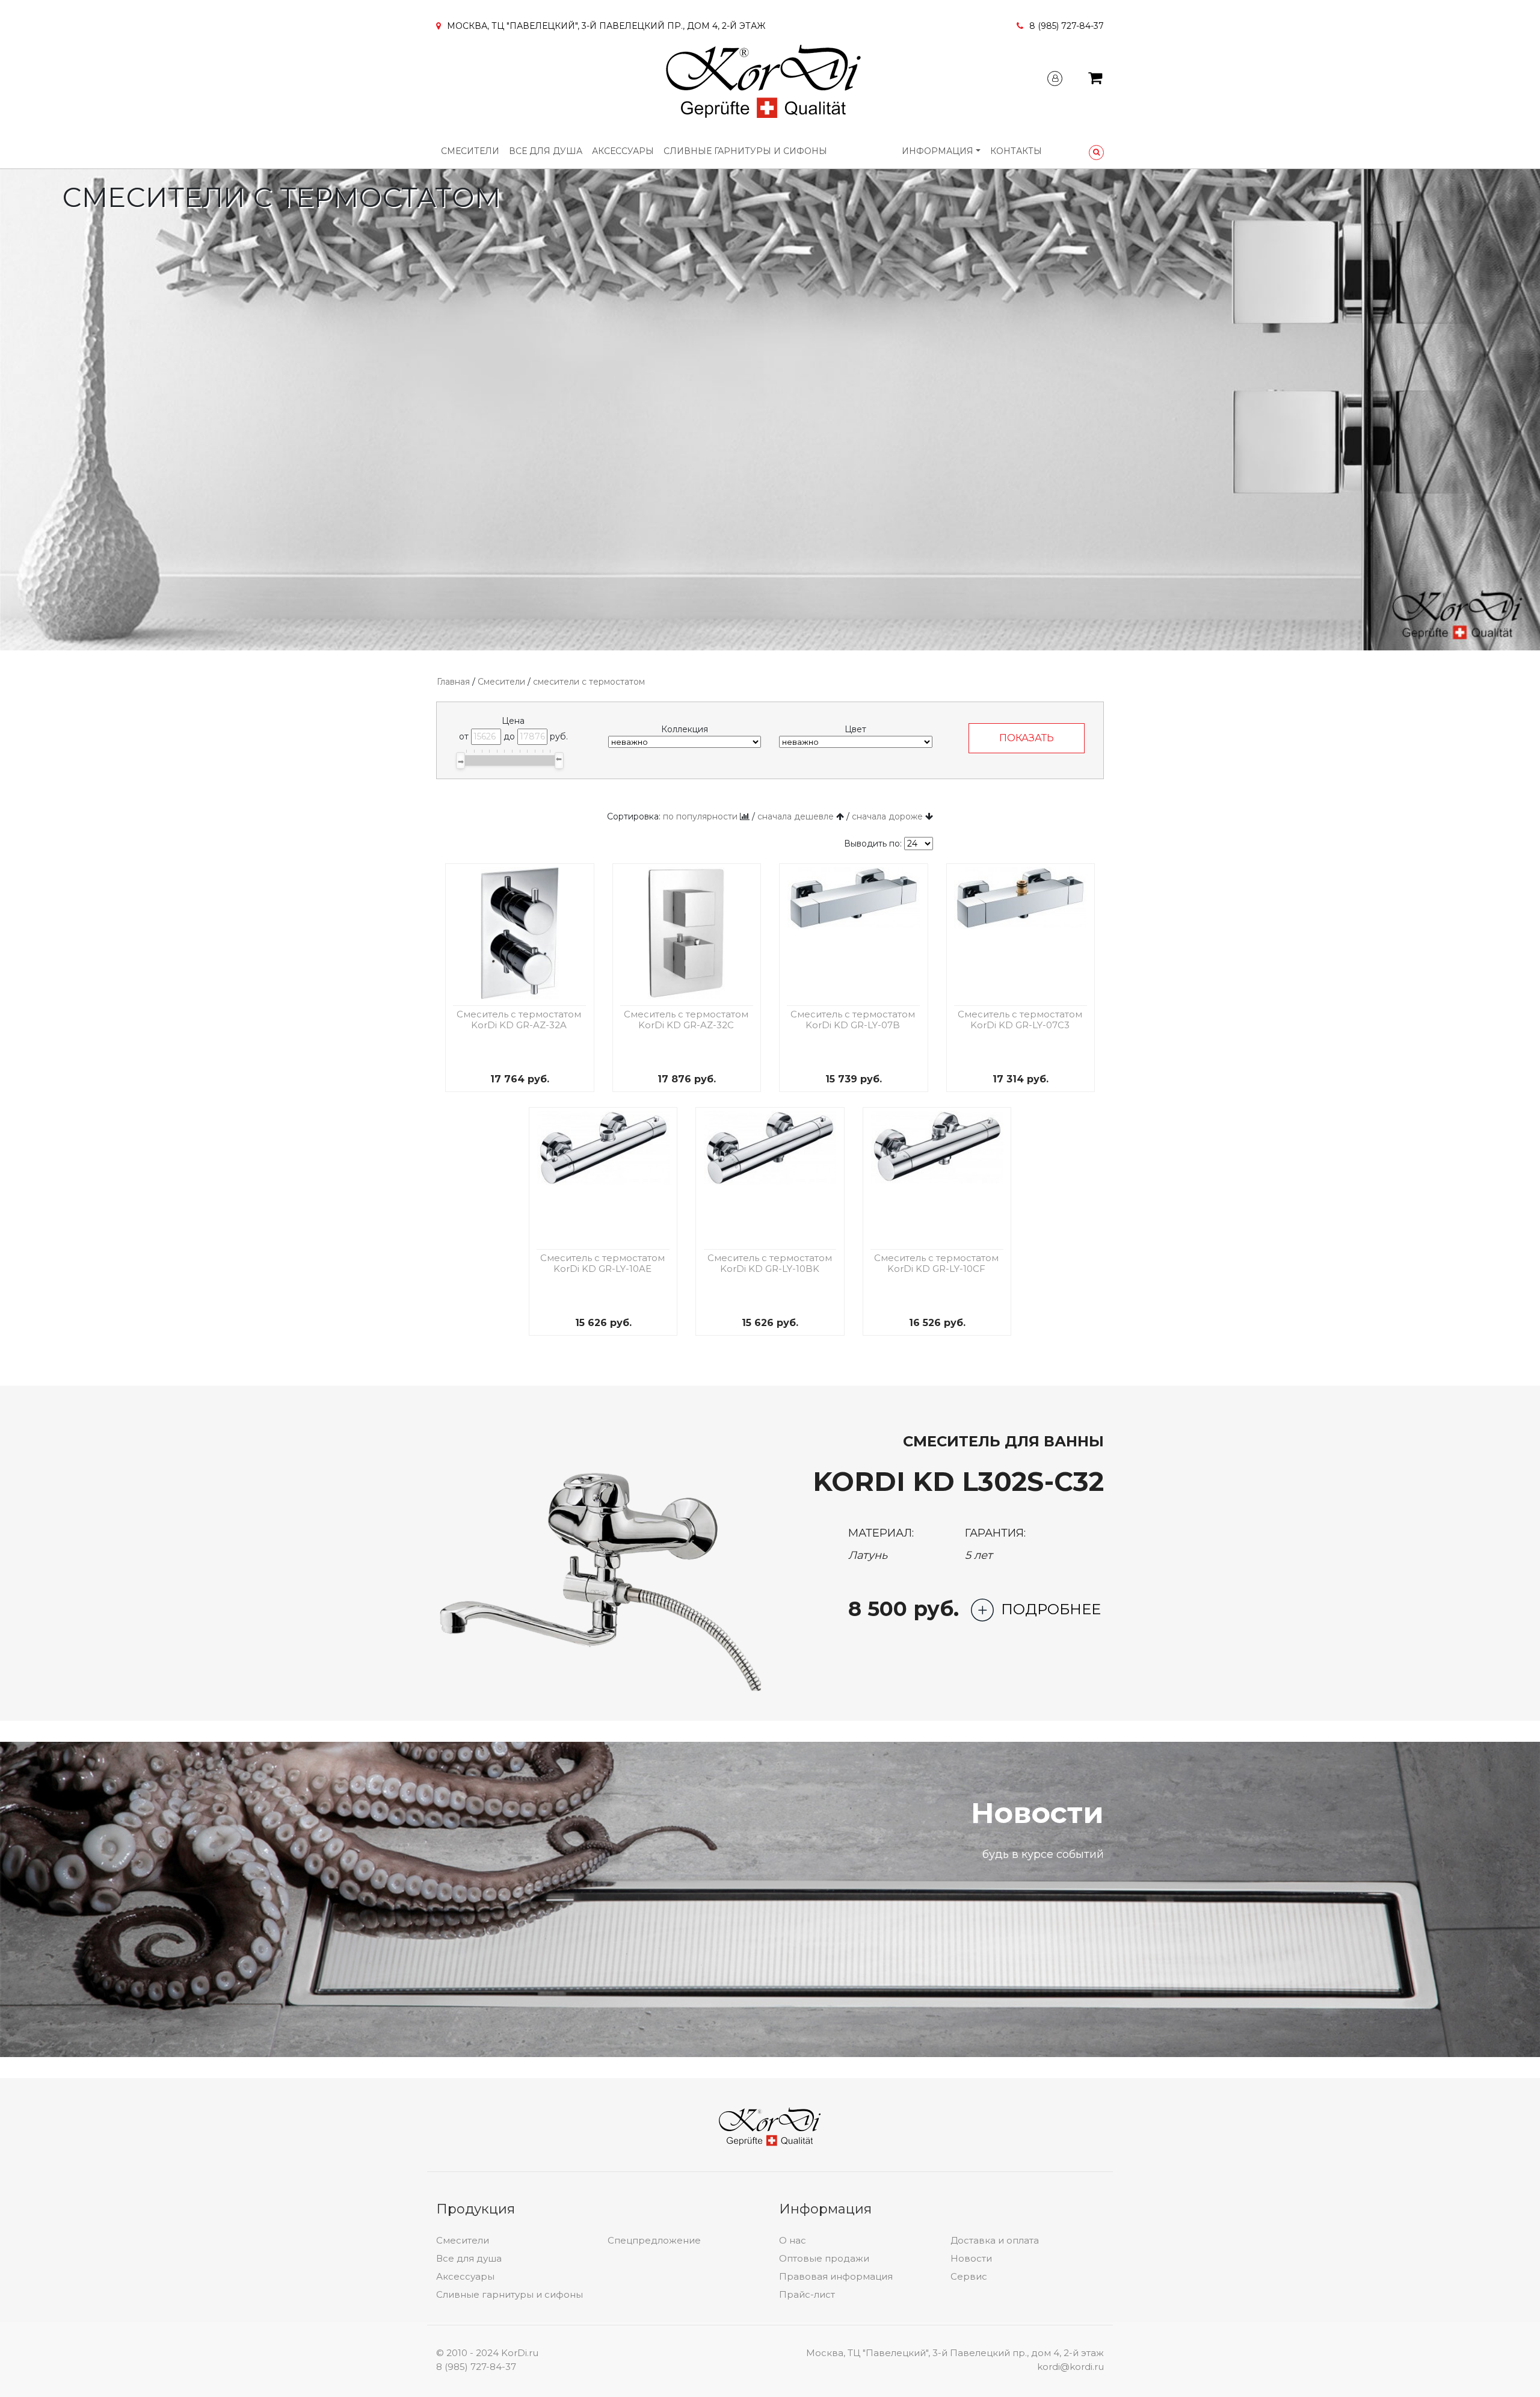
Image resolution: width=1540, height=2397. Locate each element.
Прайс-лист (807, 2294)
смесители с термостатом (589, 682)
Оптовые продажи (824, 2258)
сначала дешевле (796, 816)
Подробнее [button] (1051, 1609)
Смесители (470, 151)
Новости (971, 2258)
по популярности (700, 816)
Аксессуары (623, 151)
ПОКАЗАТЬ (1027, 738)
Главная (453, 682)
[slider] (460, 760)
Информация (938, 151)
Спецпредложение (654, 2240)
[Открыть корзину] (1095, 80)
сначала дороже (887, 816)
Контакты (1016, 151)
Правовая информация (836, 2276)
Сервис (969, 2276)
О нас (793, 2240)
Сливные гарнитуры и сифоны (745, 151)
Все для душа (546, 151)
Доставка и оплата (995, 2240)
